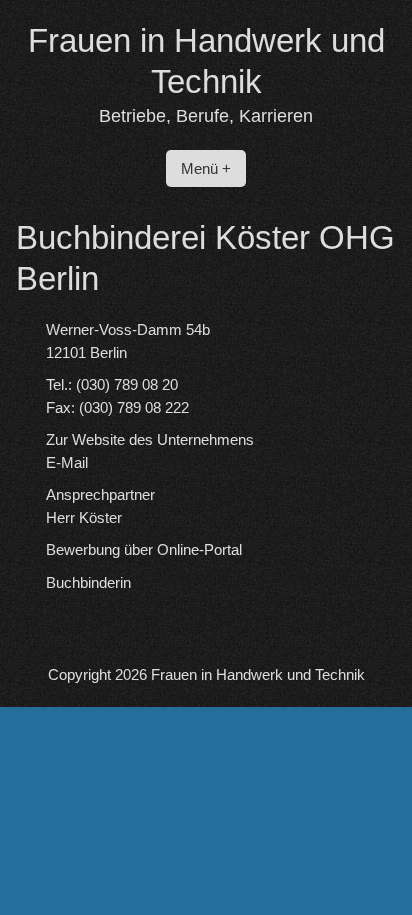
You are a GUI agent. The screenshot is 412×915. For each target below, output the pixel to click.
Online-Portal (199, 549)
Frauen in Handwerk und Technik (258, 674)
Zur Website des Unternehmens (150, 439)
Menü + (206, 168)
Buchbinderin (88, 582)
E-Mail (67, 462)
